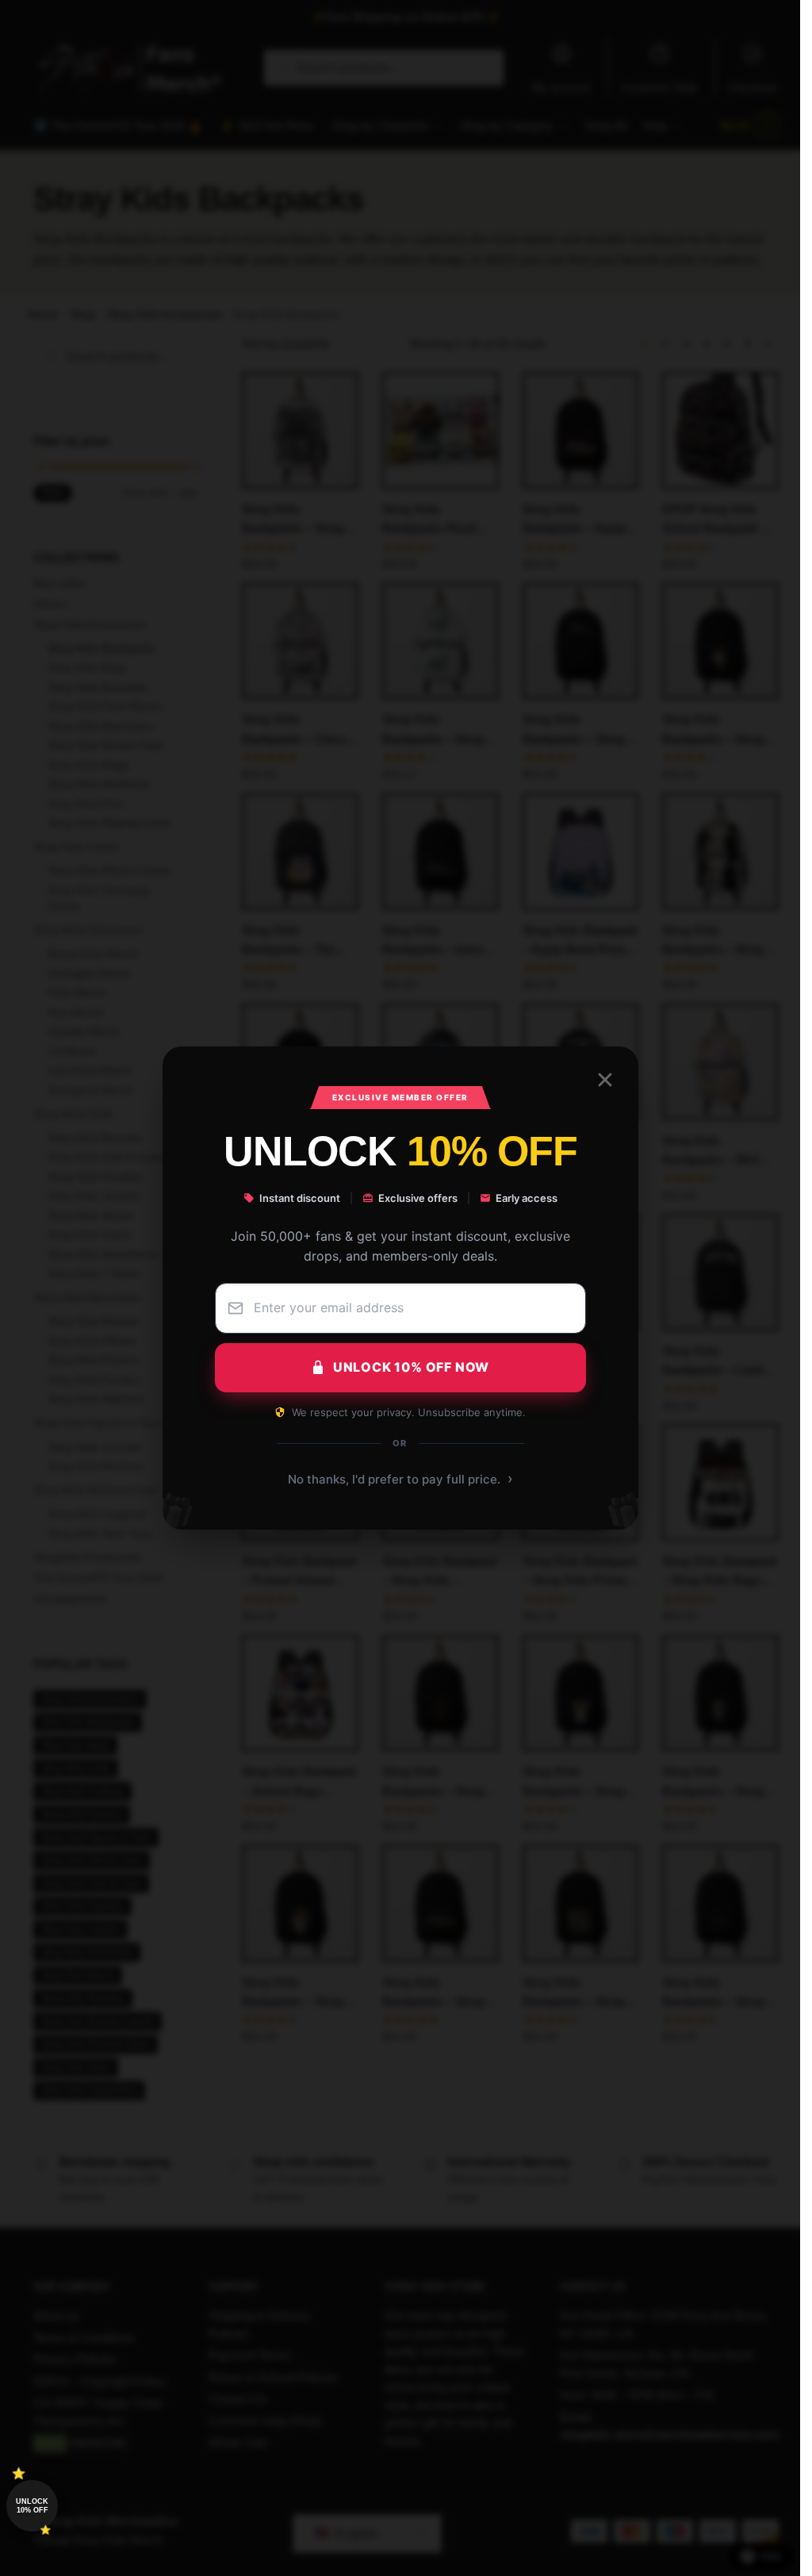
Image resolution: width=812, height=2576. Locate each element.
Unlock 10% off (32, 2506)
